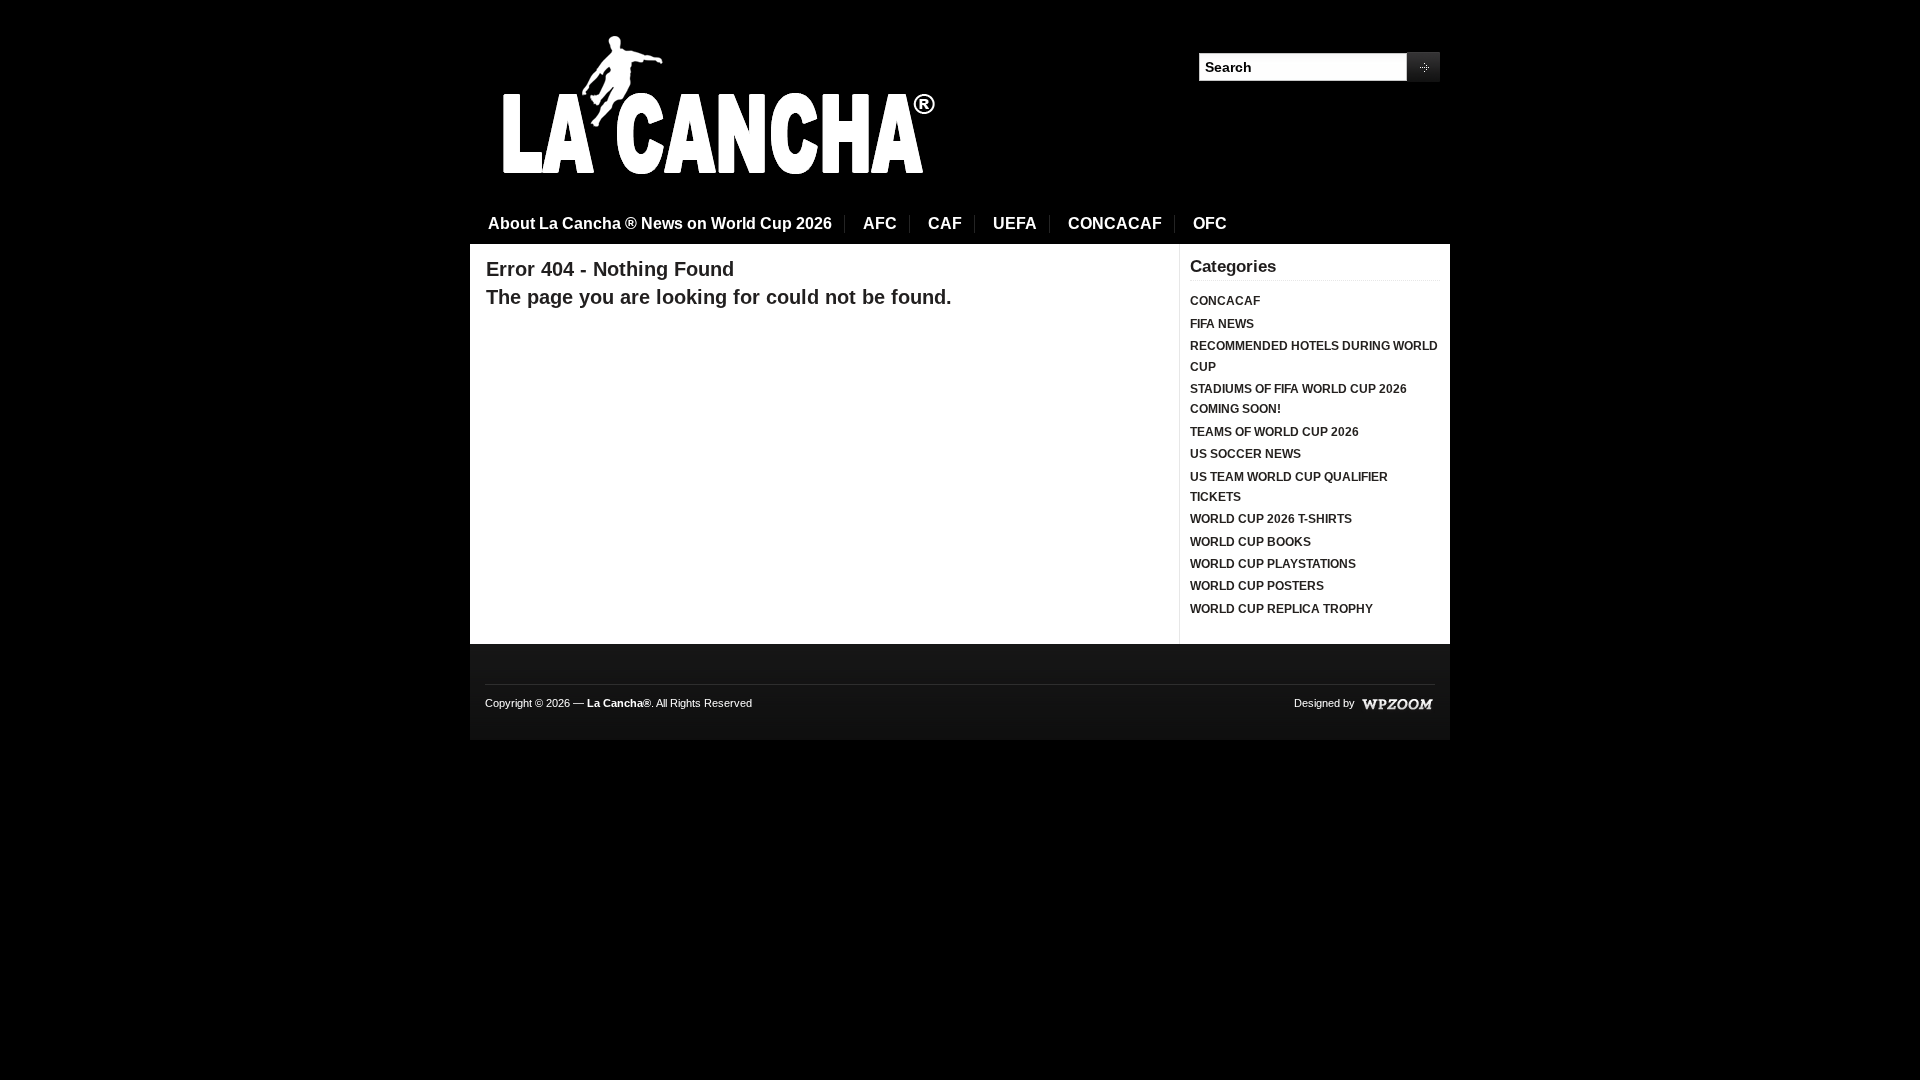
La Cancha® (619, 703)
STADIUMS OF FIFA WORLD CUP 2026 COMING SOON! (1298, 399)
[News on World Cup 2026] (712, 107)
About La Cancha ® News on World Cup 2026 (660, 223)
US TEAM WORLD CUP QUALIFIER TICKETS (1289, 487)
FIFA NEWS (1222, 324)
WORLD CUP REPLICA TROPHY (1281, 609)
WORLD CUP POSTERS (1257, 586)
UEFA (1015, 223)
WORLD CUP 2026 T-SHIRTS (1271, 519)
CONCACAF (1115, 223)
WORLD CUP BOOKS (1250, 542)
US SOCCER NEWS (1245, 454)
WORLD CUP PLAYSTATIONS (1273, 564)
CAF (945, 223)
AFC (880, 223)
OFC (1210, 223)
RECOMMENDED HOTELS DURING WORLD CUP (1314, 356)
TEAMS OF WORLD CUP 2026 (1274, 432)
